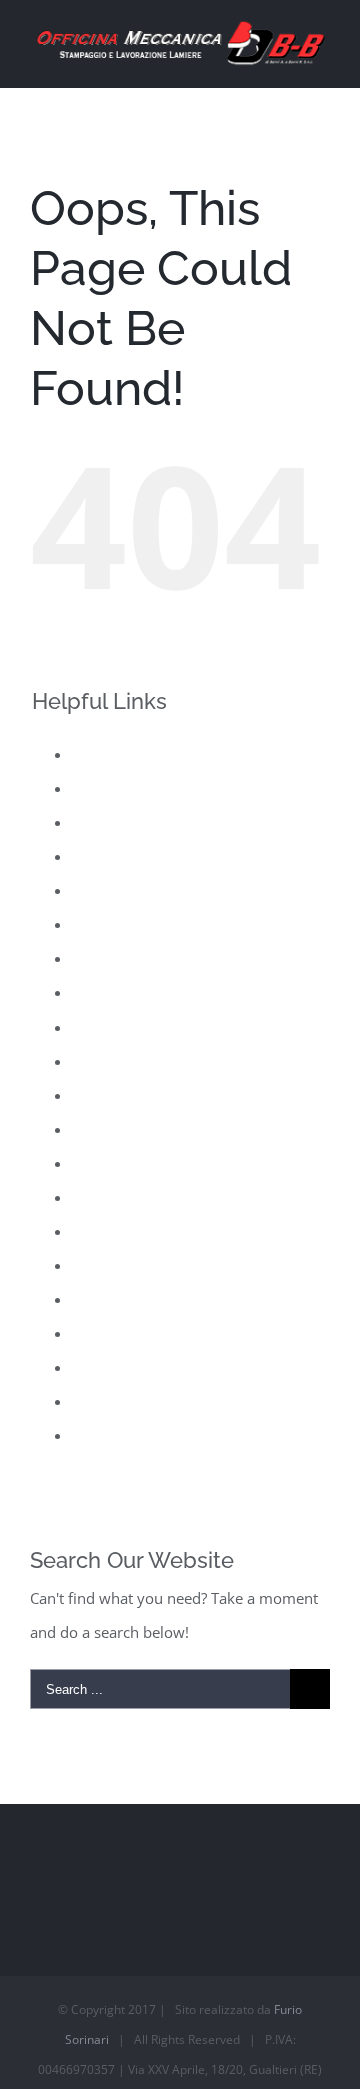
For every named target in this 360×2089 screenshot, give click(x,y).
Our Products (118, 1027)
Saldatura (104, 1231)
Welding (100, 1435)
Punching (104, 1163)
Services (100, 1299)
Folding (97, 890)
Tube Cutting (115, 1401)
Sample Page (116, 1265)
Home (93, 924)
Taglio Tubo (112, 1367)
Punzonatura (116, 1197)
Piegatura (104, 1095)
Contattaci (106, 856)
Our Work (106, 1061)
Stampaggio (112, 1333)
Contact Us (109, 822)
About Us (103, 754)
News (91, 992)
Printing (99, 1129)
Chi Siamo (106, 788)
